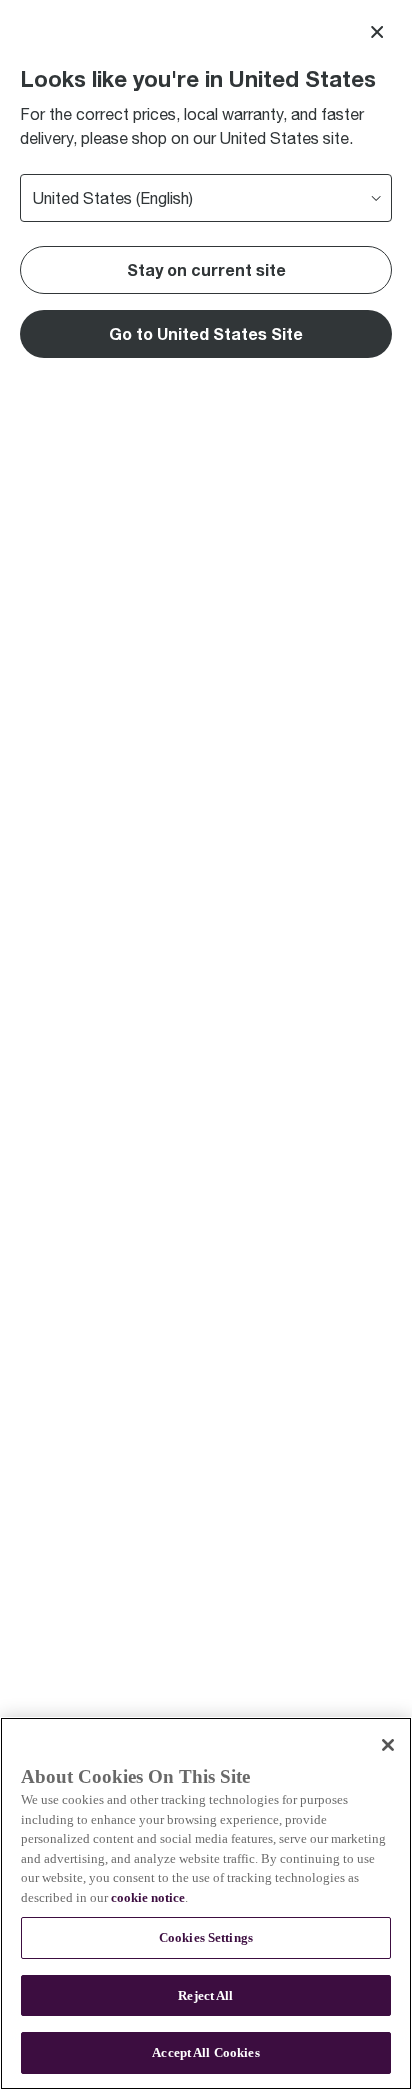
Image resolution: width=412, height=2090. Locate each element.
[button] (206, 334)
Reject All (205, 1995)
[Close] (377, 32)
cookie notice (148, 1897)
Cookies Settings (206, 1937)
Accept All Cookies (205, 2052)
